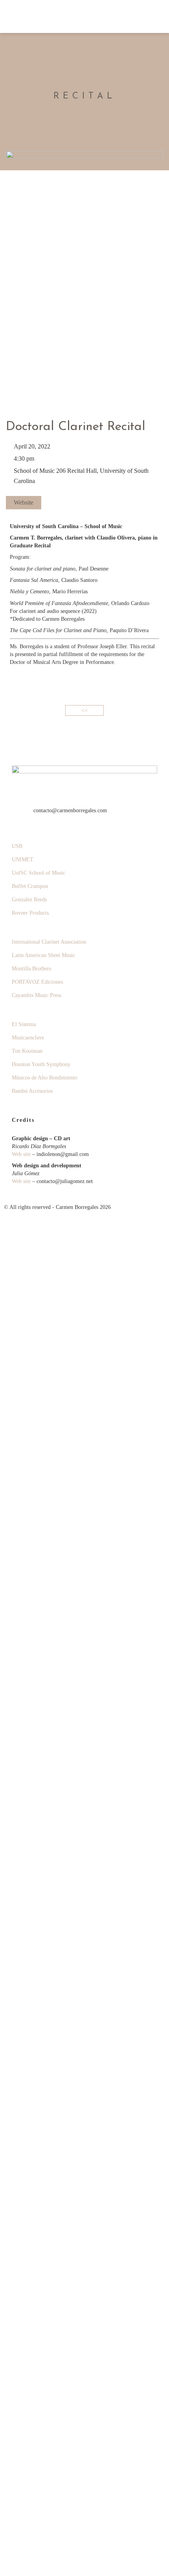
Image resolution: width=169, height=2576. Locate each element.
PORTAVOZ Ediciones (37, 982)
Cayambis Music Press (37, 995)
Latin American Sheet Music (43, 955)
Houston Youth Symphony (41, 1064)
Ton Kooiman (27, 1051)
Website (24, 502)
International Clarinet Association (49, 942)
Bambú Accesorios (32, 1091)
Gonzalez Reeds (29, 900)
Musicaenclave (28, 1038)
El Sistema (24, 1024)
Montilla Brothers (31, 969)
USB (17, 846)
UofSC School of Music (39, 873)
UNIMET (23, 860)
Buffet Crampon (30, 886)
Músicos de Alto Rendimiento (45, 1078)
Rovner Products (30, 913)
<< (84, 710)
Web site (21, 1154)
